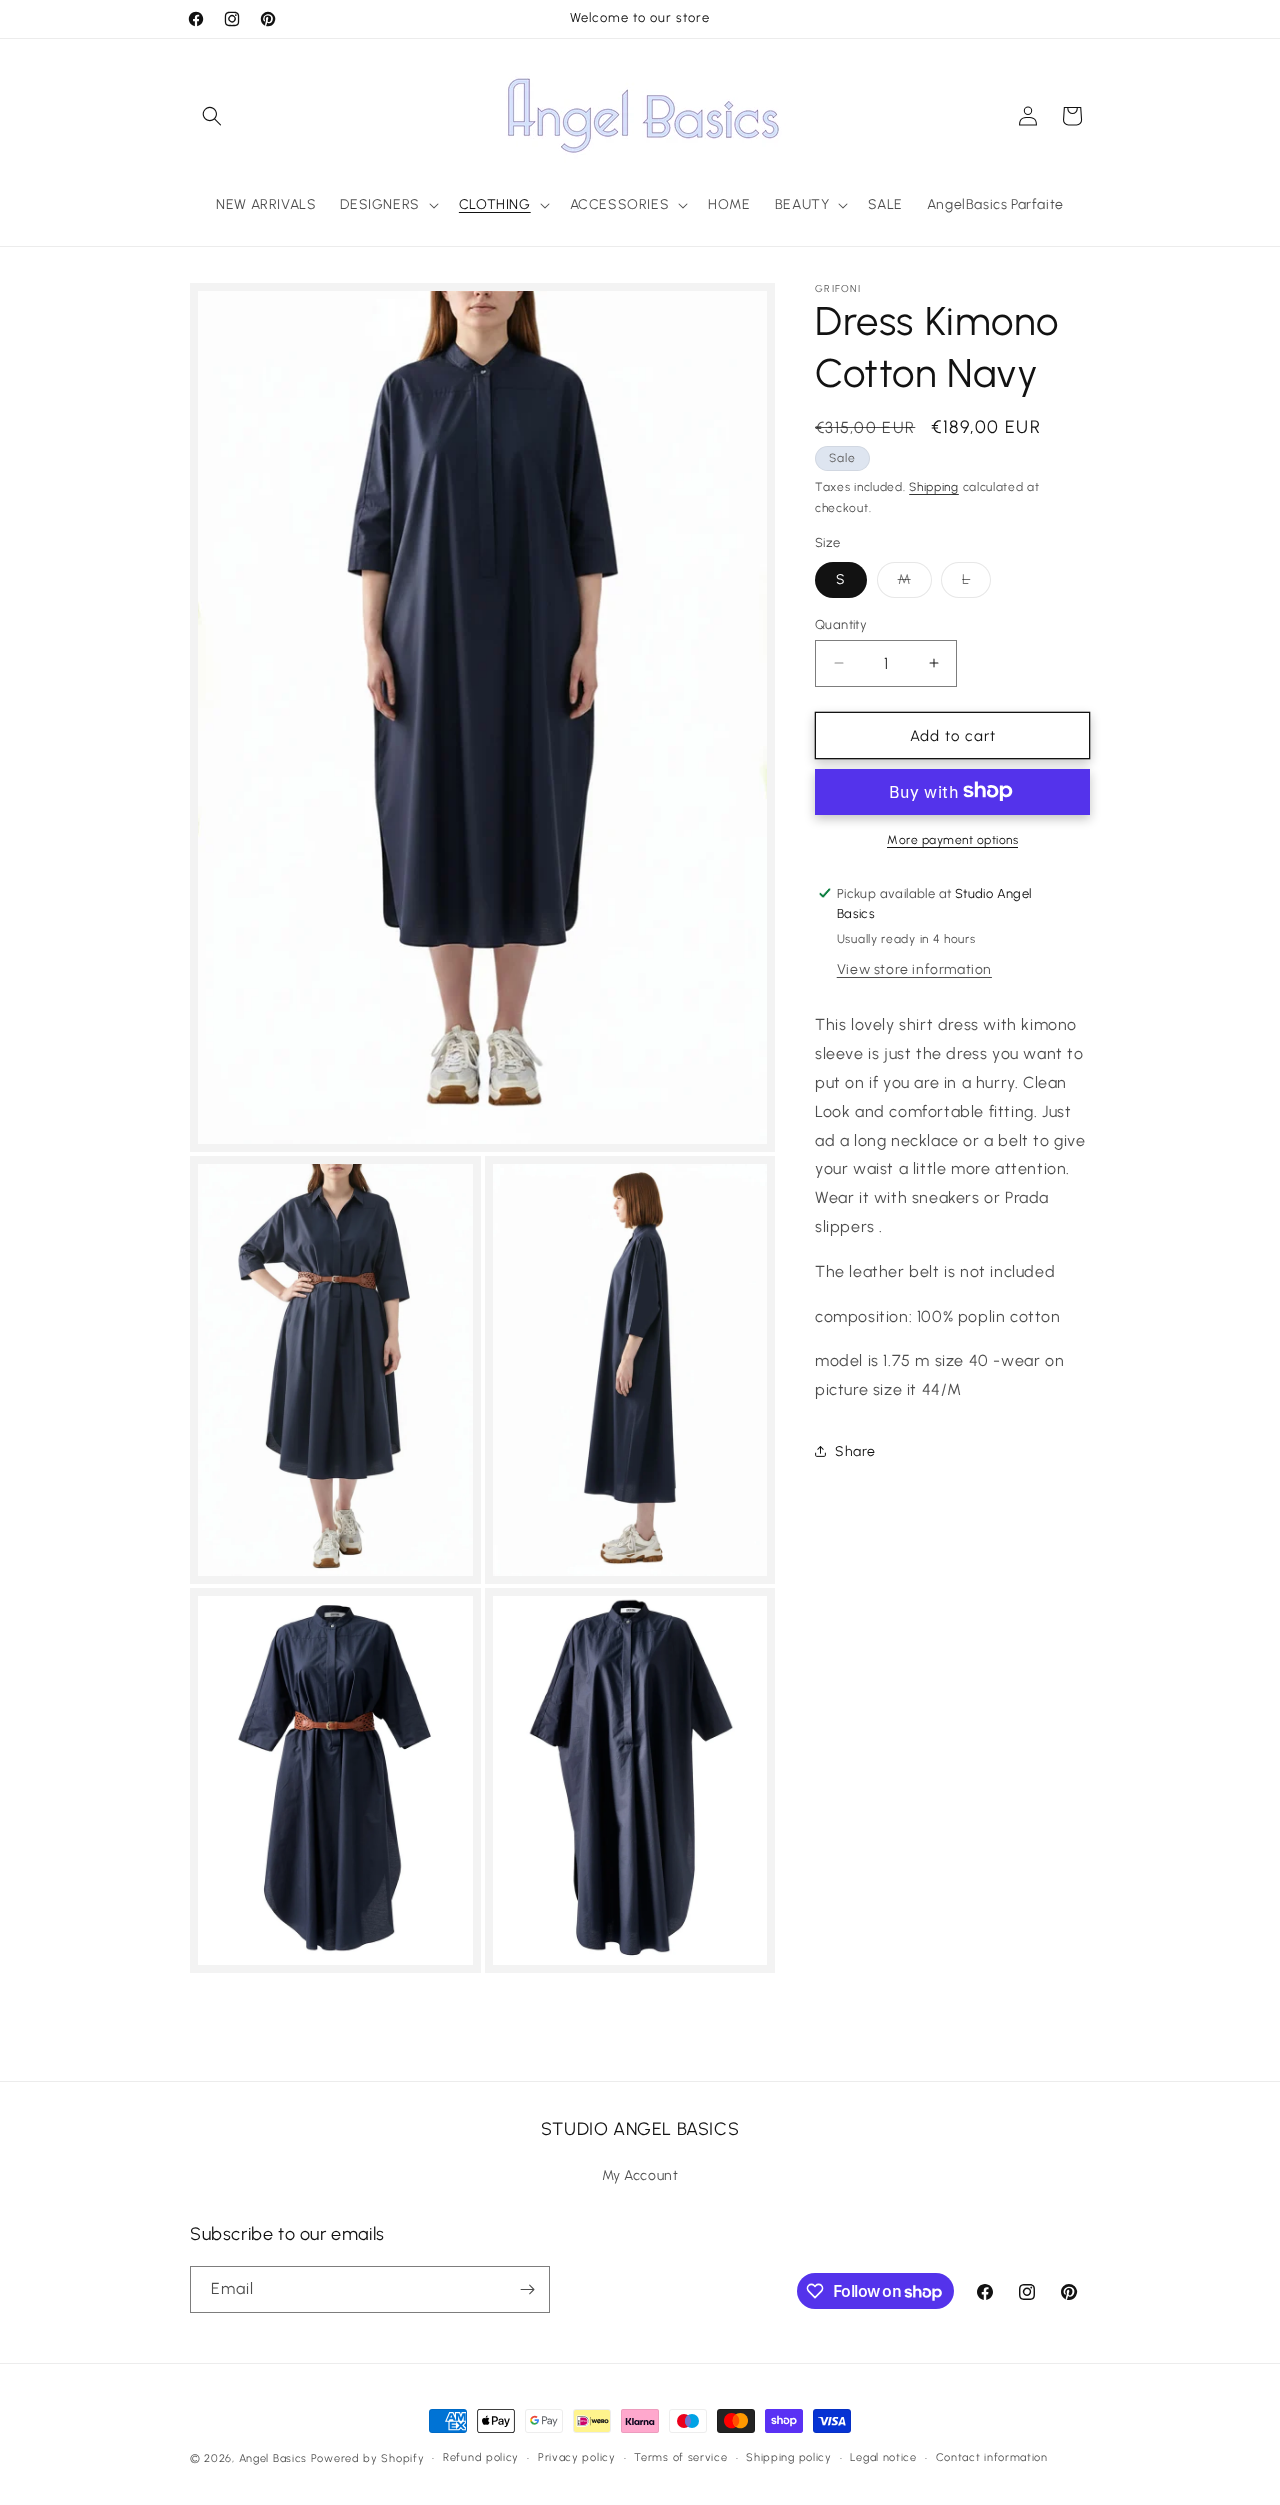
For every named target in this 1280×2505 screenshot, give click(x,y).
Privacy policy (577, 2457)
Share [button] (855, 1451)
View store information (914, 969)
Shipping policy (789, 2457)
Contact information (992, 2457)
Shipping (934, 487)
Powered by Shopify (368, 2458)
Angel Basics (273, 2458)
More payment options (952, 839)
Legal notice (883, 2457)
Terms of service (680, 2457)
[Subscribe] (527, 2289)
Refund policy (481, 2457)
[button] (212, 116)
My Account (640, 2175)
